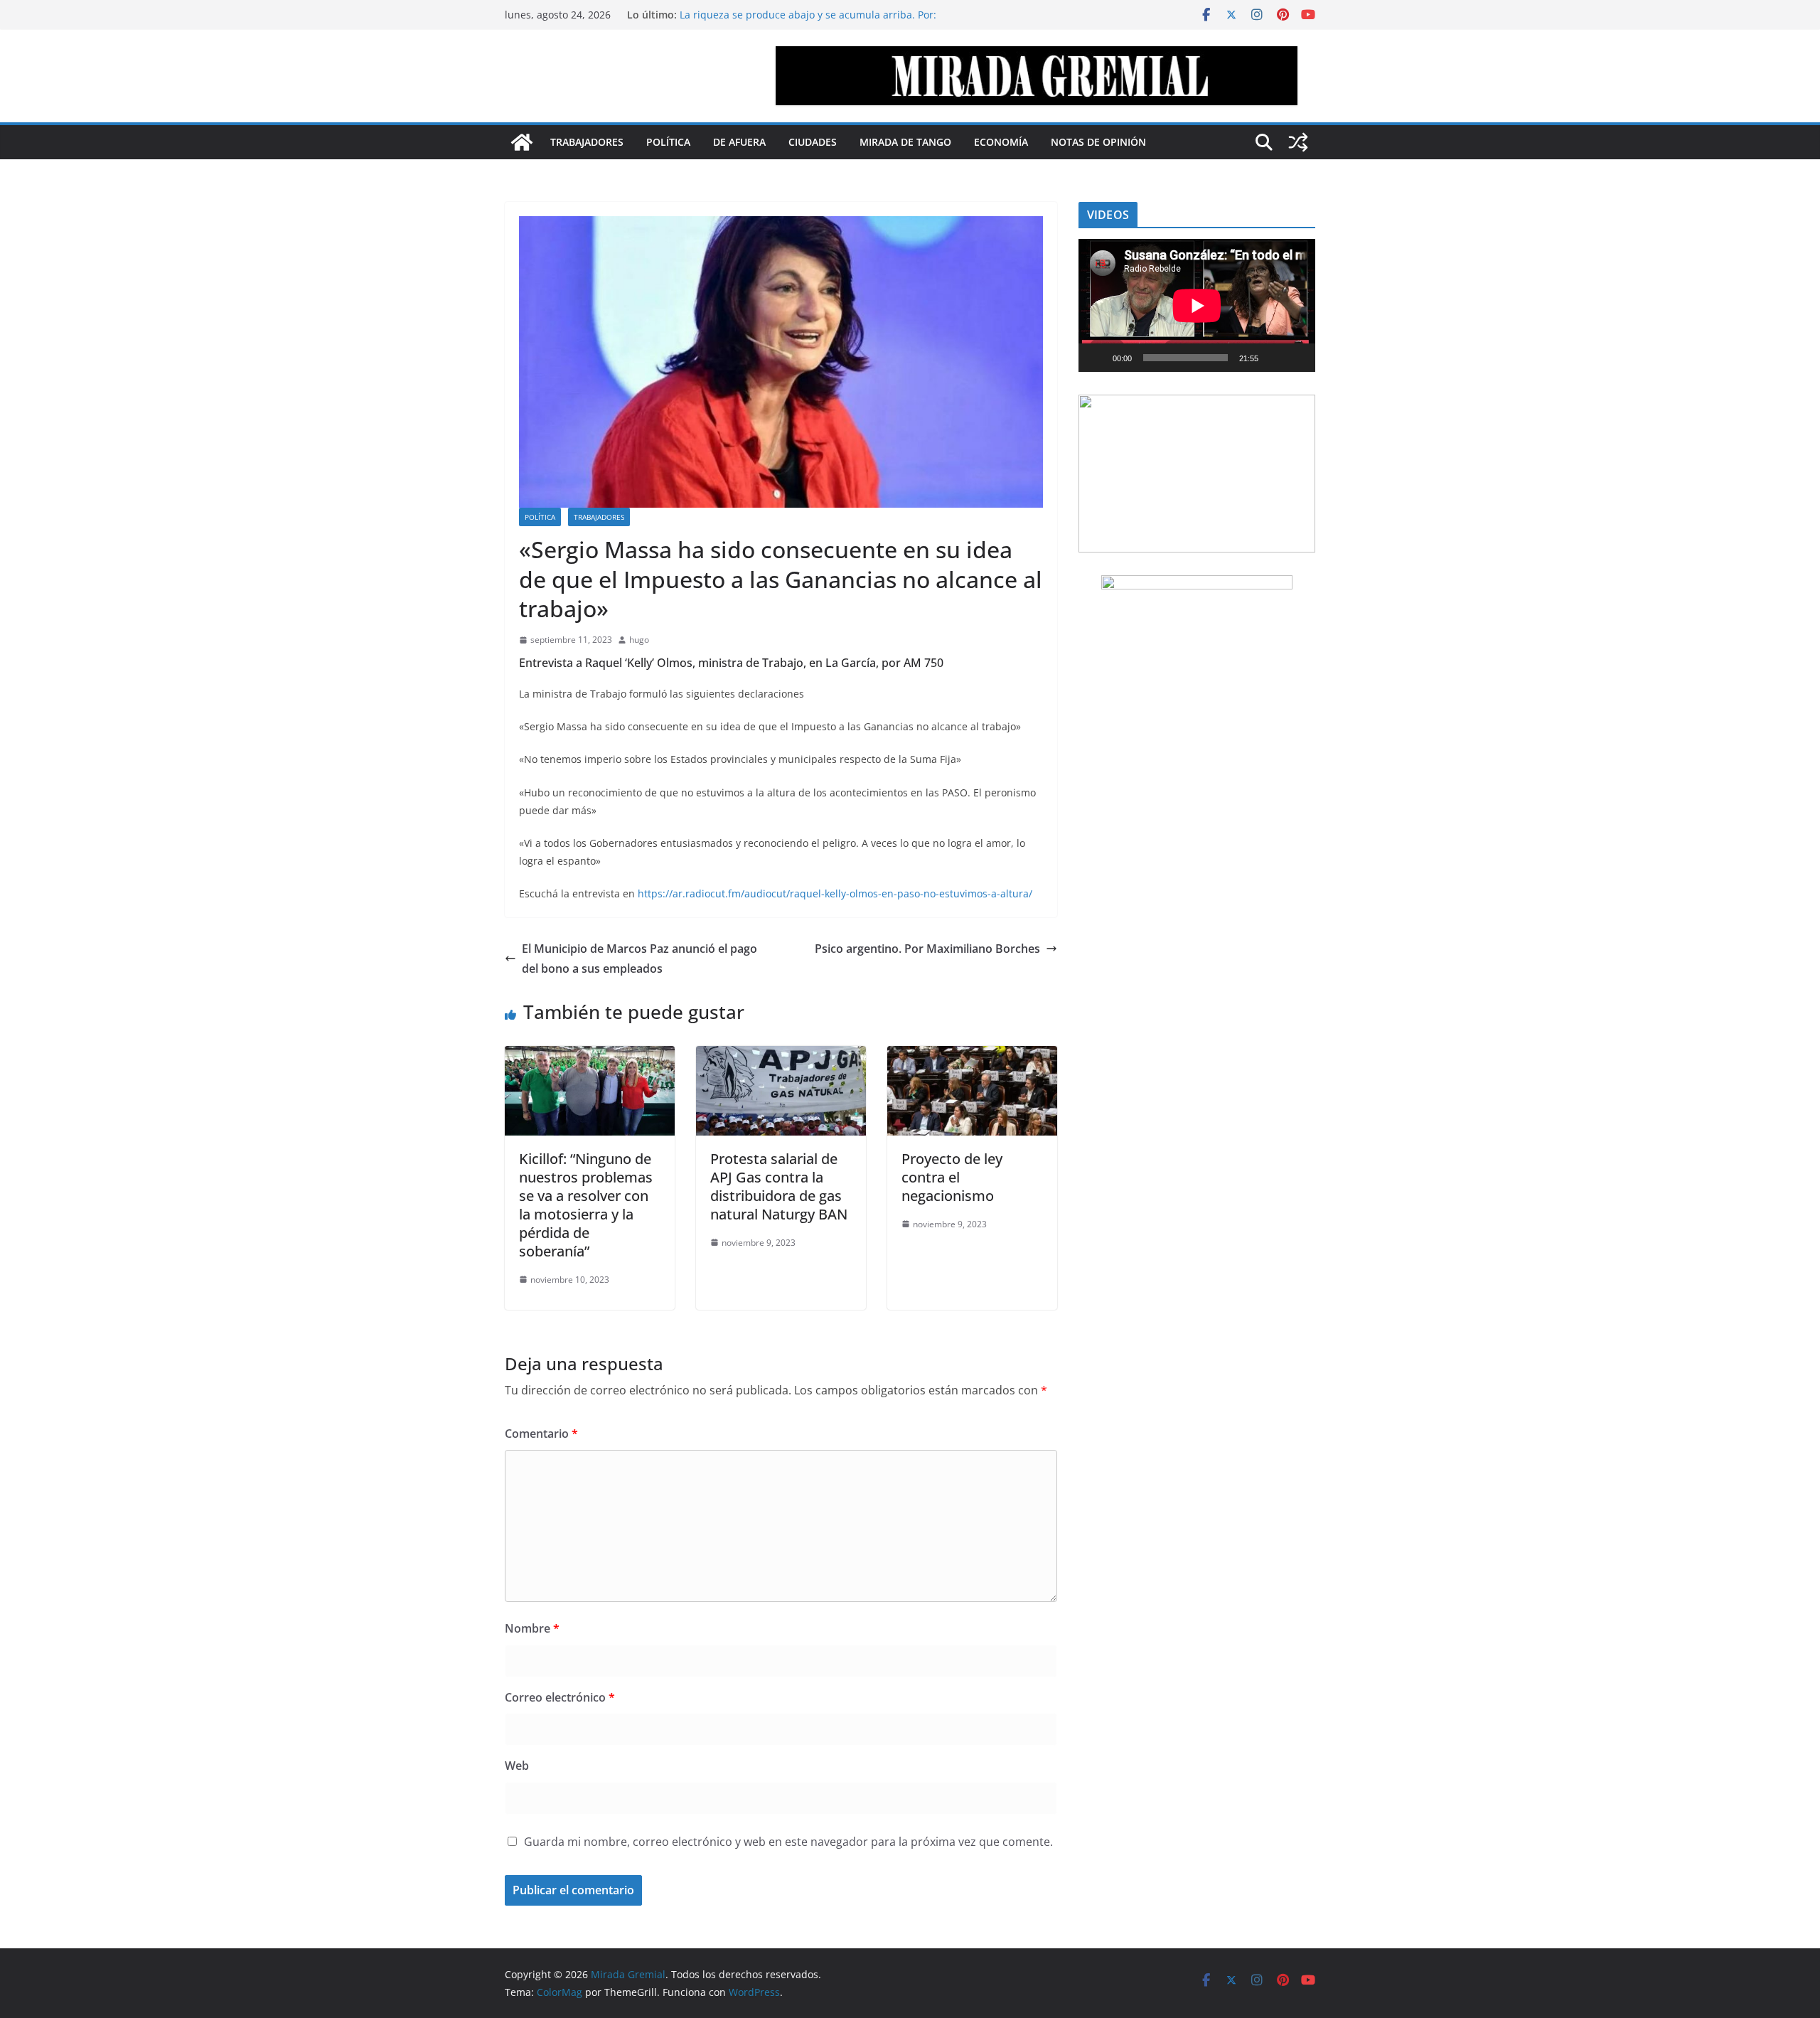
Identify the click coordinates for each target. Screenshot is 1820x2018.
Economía (1001, 142)
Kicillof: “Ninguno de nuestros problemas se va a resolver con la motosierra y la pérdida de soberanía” (586, 1205)
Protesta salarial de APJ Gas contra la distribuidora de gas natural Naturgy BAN (779, 1186)
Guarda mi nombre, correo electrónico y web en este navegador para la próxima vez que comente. (788, 1842)
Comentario (541, 1434)
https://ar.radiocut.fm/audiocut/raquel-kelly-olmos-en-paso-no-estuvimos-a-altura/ (835, 893)
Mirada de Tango (905, 142)
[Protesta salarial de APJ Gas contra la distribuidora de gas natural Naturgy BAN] (781, 1056)
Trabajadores (587, 142)
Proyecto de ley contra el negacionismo (952, 1177)
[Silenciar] (1274, 358)
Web (517, 1766)
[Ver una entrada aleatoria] (1298, 142)
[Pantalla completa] (1297, 358)
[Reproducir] (1097, 358)
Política (668, 142)
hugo (639, 640)
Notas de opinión (1098, 142)
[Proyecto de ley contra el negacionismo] (972, 1056)
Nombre (532, 1628)
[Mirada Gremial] (522, 142)
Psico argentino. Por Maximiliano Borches (927, 949)
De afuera (739, 142)
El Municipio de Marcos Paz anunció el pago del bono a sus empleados (639, 959)
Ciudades (813, 142)
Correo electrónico (560, 1697)
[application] (1197, 305)
